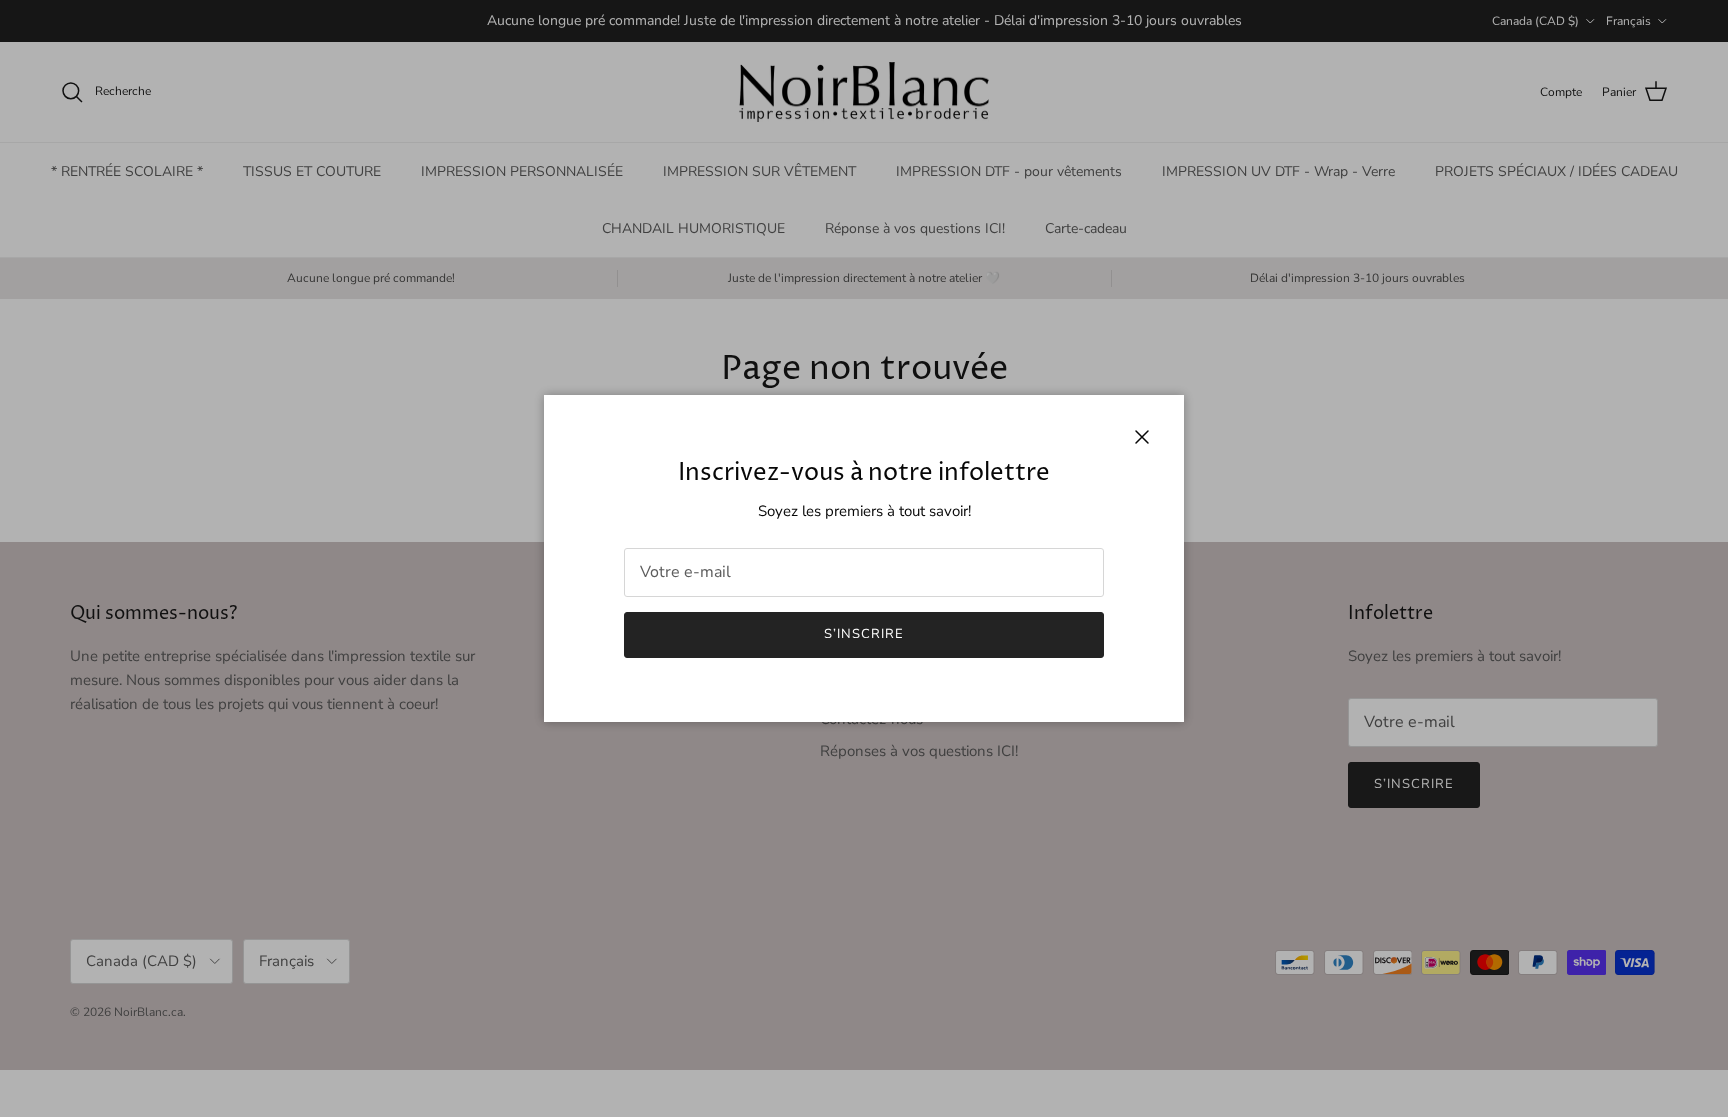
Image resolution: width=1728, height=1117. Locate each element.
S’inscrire (864, 634)
